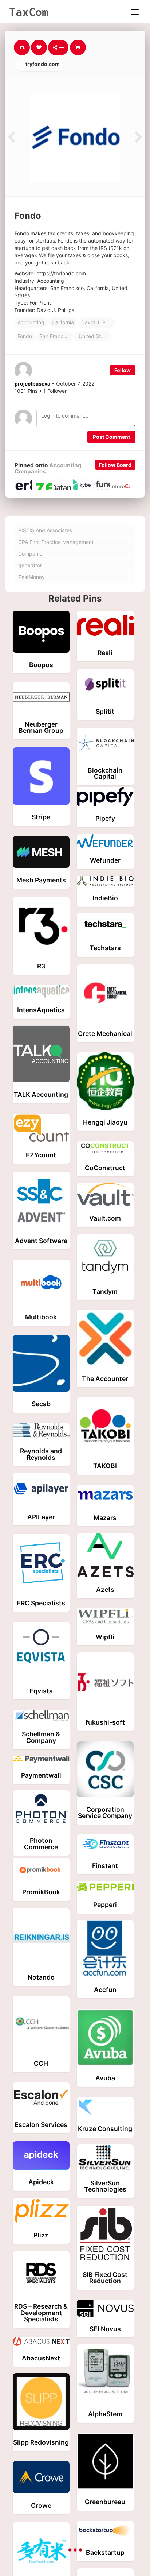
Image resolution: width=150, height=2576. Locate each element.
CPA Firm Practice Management (56, 542)
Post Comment (111, 437)
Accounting (31, 322)
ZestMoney (31, 577)
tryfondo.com (42, 64)
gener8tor (30, 565)
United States (94, 336)
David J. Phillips (98, 322)
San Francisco (56, 336)
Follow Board (115, 465)
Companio (30, 554)
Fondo (25, 336)
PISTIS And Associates (45, 530)
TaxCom (29, 12)
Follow (123, 370)
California (63, 322)
